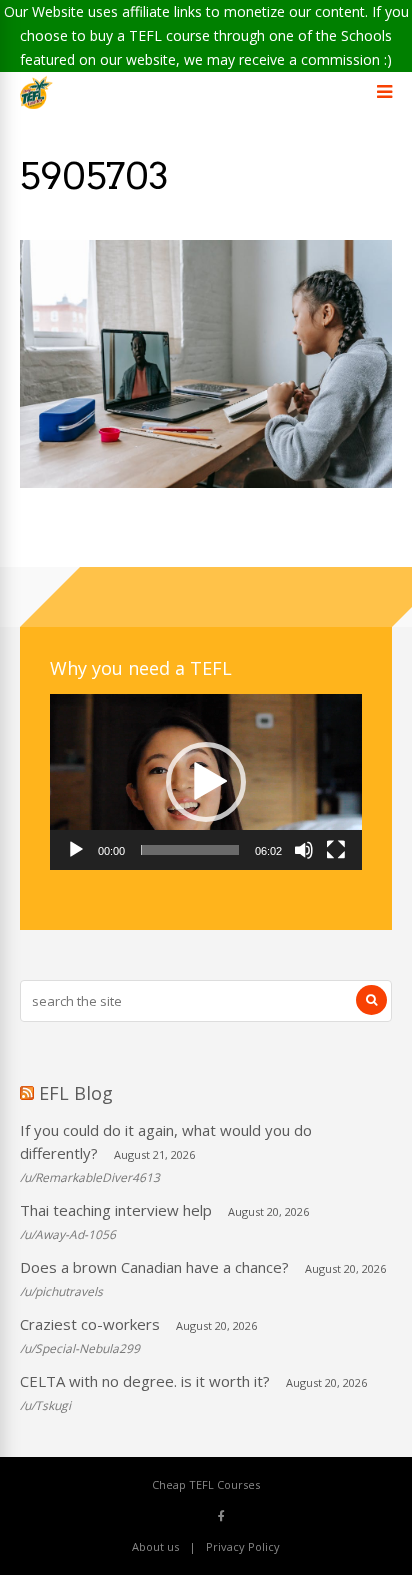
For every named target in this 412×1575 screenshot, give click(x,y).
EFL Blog (76, 1093)
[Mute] (304, 850)
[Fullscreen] (336, 850)
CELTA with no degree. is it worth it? (145, 1381)
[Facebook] (221, 1515)
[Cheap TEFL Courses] (36, 104)
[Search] (371, 1000)
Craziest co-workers (90, 1324)
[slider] (190, 850)
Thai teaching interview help (116, 1210)
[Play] (76, 850)
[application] (206, 782)
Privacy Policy (243, 1546)
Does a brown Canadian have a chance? (154, 1267)
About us (155, 1546)
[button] (206, 782)
